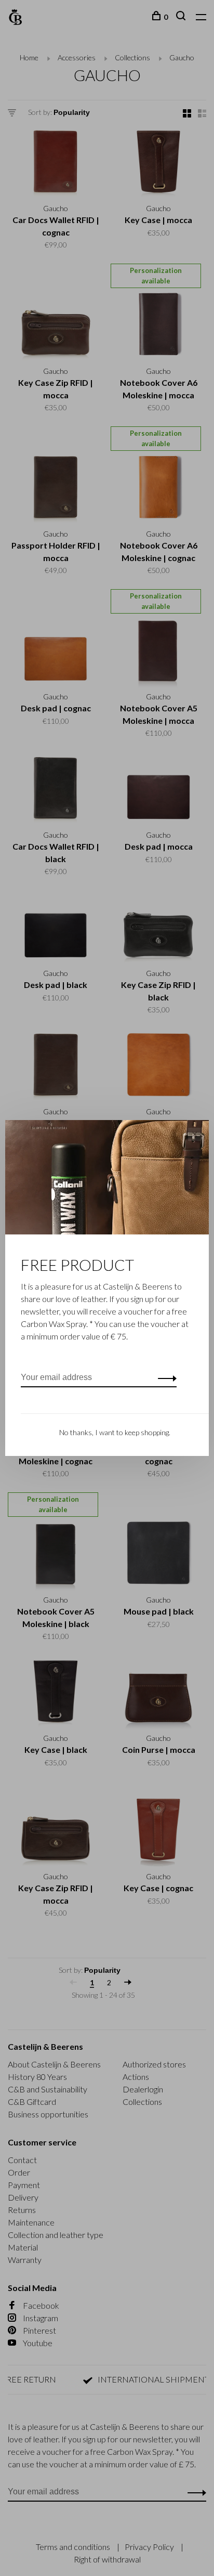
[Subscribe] (164, 1377)
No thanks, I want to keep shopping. (115, 1432)
